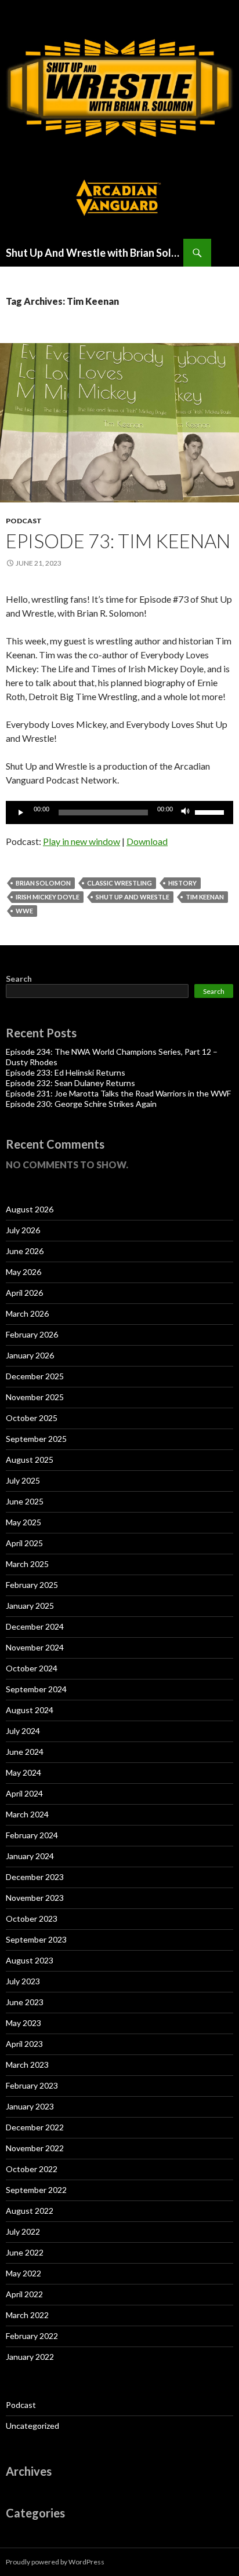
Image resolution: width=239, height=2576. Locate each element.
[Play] (21, 812)
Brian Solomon (43, 883)
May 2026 (23, 1272)
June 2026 (25, 1251)
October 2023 (32, 1919)
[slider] (211, 811)
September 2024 (36, 1689)
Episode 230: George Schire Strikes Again (81, 1104)
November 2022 (35, 2148)
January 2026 (30, 1355)
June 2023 (25, 2002)
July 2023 (23, 1981)
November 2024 (35, 1647)
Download (147, 841)
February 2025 (32, 1585)
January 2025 (30, 1606)
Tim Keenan (205, 897)
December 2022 (35, 2127)
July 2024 (23, 1731)
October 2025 (32, 1418)
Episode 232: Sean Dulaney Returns (70, 1083)
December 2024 (35, 1626)
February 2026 (32, 1334)
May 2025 (23, 1522)
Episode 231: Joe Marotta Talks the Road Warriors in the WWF (118, 1093)
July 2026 (23, 1230)
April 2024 (24, 1793)
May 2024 (23, 1772)
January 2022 (30, 2357)
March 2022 (27, 2315)
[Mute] (186, 812)
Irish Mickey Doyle (48, 897)
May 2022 (23, 2273)
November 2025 (35, 1397)
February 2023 (32, 2085)
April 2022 (24, 2294)
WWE (24, 911)
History (182, 883)
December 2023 (35, 1877)
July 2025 (23, 1480)
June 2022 (25, 2252)
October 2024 (32, 1668)
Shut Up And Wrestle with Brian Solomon (95, 253)
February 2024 (32, 1835)
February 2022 (32, 2336)
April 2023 (24, 2044)
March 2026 (27, 1313)
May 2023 (23, 2023)
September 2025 (36, 1439)
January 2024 (30, 1856)
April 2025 (24, 1543)
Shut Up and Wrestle (133, 897)
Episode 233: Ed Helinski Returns (66, 1072)
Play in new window (82, 841)
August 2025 (30, 1460)
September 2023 (36, 1939)
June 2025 (25, 1501)
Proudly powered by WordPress (55, 2562)
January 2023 (30, 2106)
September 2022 (36, 2190)
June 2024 (25, 1752)
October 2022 (32, 2169)
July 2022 (23, 2231)
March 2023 (27, 2065)
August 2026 (30, 1209)
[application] (119, 812)
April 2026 (24, 1293)
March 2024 (27, 1814)
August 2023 (30, 1960)
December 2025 (35, 1376)
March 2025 (27, 1564)
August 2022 (30, 2211)
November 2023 (35, 1898)
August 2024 (30, 1710)
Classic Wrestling (119, 883)
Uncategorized (32, 2426)
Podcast (24, 521)
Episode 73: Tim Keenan (118, 541)
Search (19, 979)
